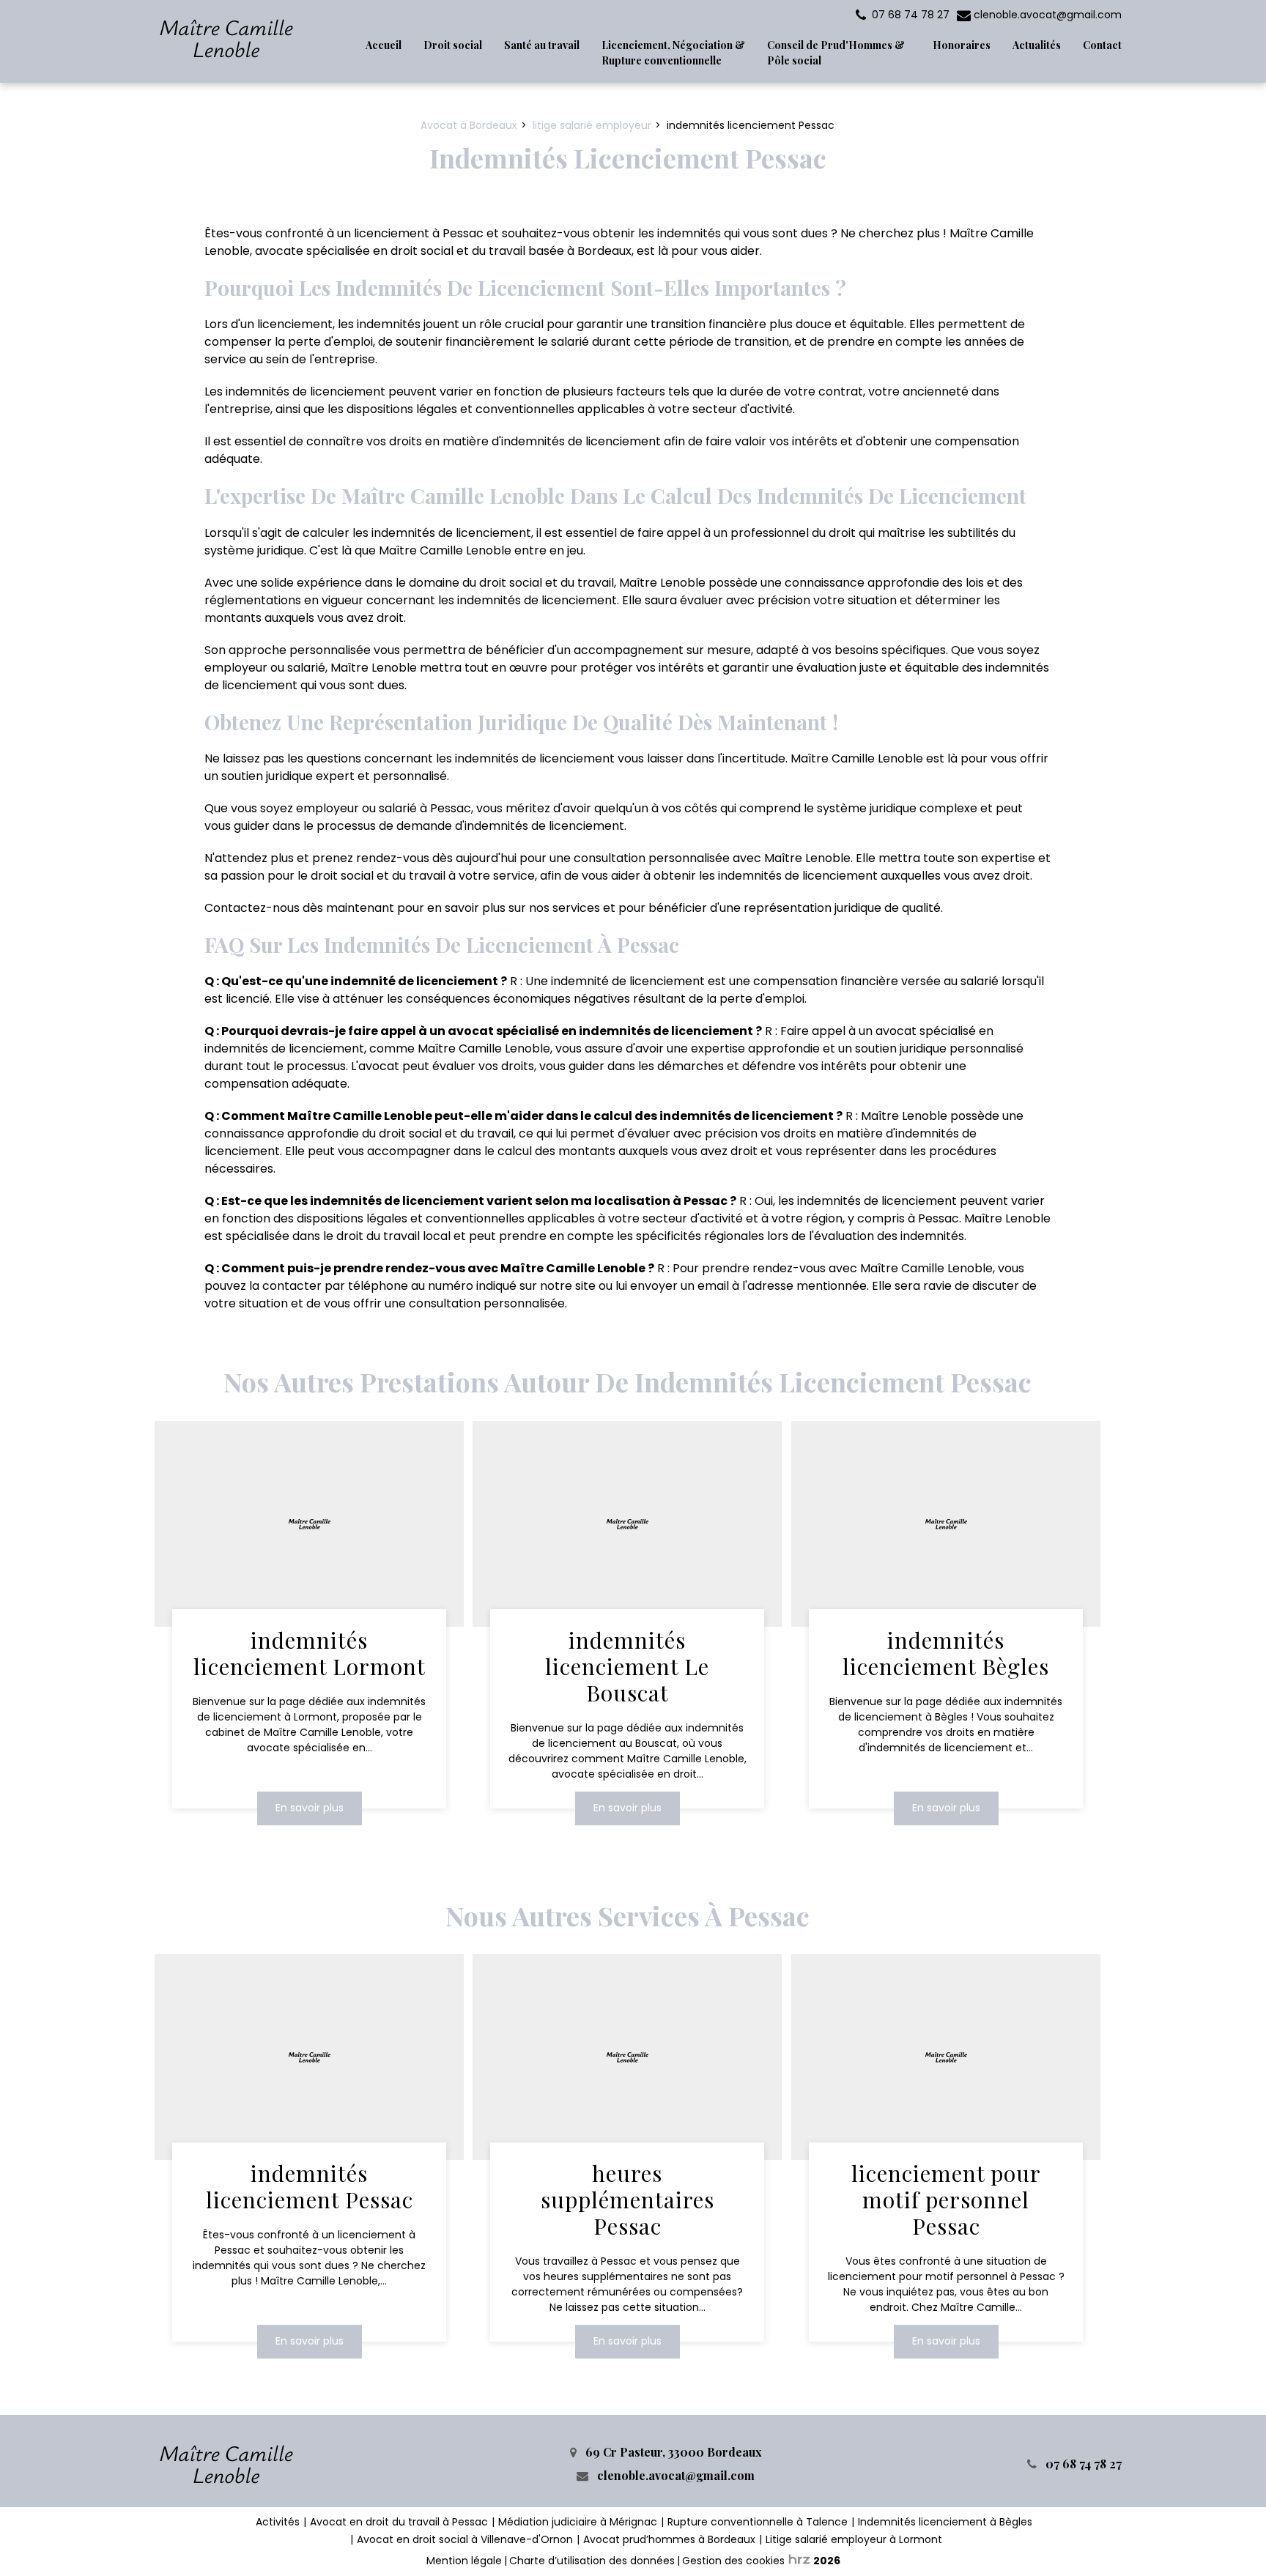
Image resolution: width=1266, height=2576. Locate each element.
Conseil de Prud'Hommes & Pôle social (836, 53)
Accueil (384, 45)
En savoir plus (310, 1808)
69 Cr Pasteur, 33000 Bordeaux (672, 2452)
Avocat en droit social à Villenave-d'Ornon (465, 2539)
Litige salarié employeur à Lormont (854, 2539)
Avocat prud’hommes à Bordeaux (669, 2539)
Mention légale (464, 2561)
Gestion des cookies (733, 2561)
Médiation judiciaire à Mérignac (578, 2522)
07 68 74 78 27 (1082, 2464)
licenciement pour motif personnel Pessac (945, 2200)
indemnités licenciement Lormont (310, 1654)
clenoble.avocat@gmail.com (1046, 15)
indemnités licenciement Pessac (310, 2187)
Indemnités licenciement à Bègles (945, 2522)
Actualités (1037, 45)
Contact (1102, 45)
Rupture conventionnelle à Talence (758, 2522)
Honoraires (962, 45)
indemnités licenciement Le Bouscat (628, 1667)
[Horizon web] (799, 2559)
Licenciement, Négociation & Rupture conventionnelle (673, 53)
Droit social (453, 45)
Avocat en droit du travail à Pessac (399, 2522)
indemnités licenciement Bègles (946, 1654)
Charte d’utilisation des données (592, 2561)
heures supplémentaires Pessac (628, 2200)
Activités (278, 2522)
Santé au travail (542, 45)
